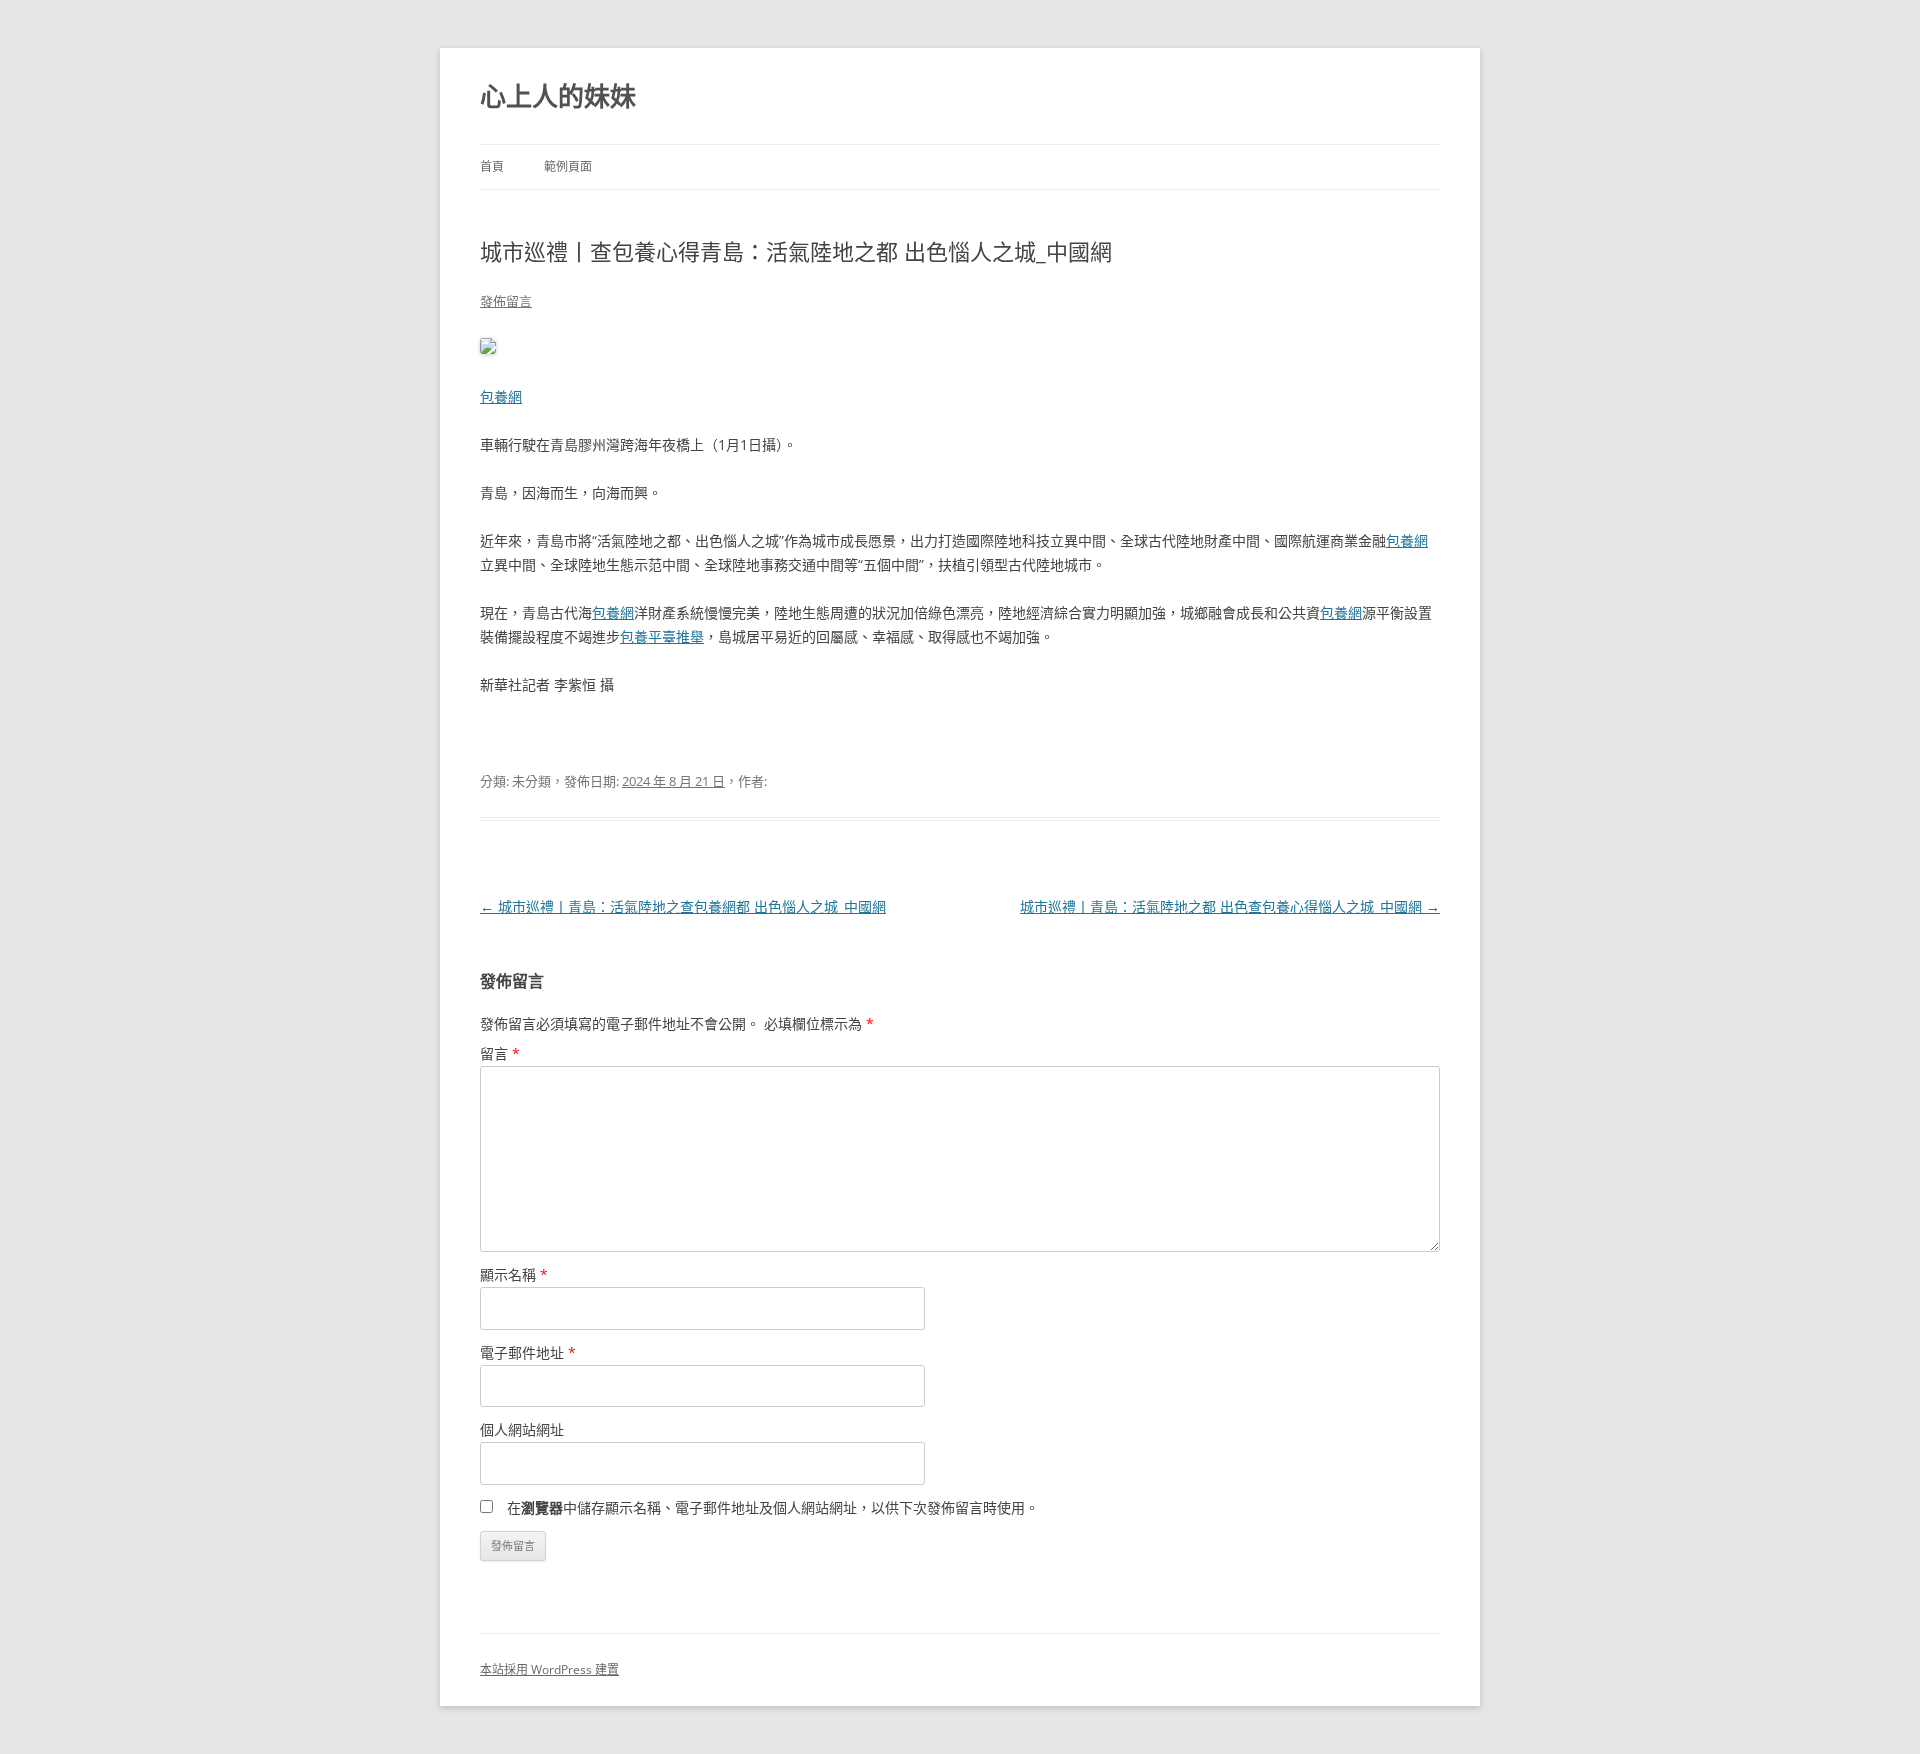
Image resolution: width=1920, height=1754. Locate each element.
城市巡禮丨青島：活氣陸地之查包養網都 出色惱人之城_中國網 (683, 906)
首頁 (492, 166)
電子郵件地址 (528, 1352)
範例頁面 (568, 166)
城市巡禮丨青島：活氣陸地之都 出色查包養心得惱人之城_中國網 (1230, 906)
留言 (500, 1053)
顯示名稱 (514, 1274)
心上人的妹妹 (558, 96)
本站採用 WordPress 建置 (549, 1669)
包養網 (501, 396)
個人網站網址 (522, 1429)
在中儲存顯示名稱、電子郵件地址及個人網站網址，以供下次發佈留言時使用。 (773, 1507)
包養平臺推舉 (662, 636)
